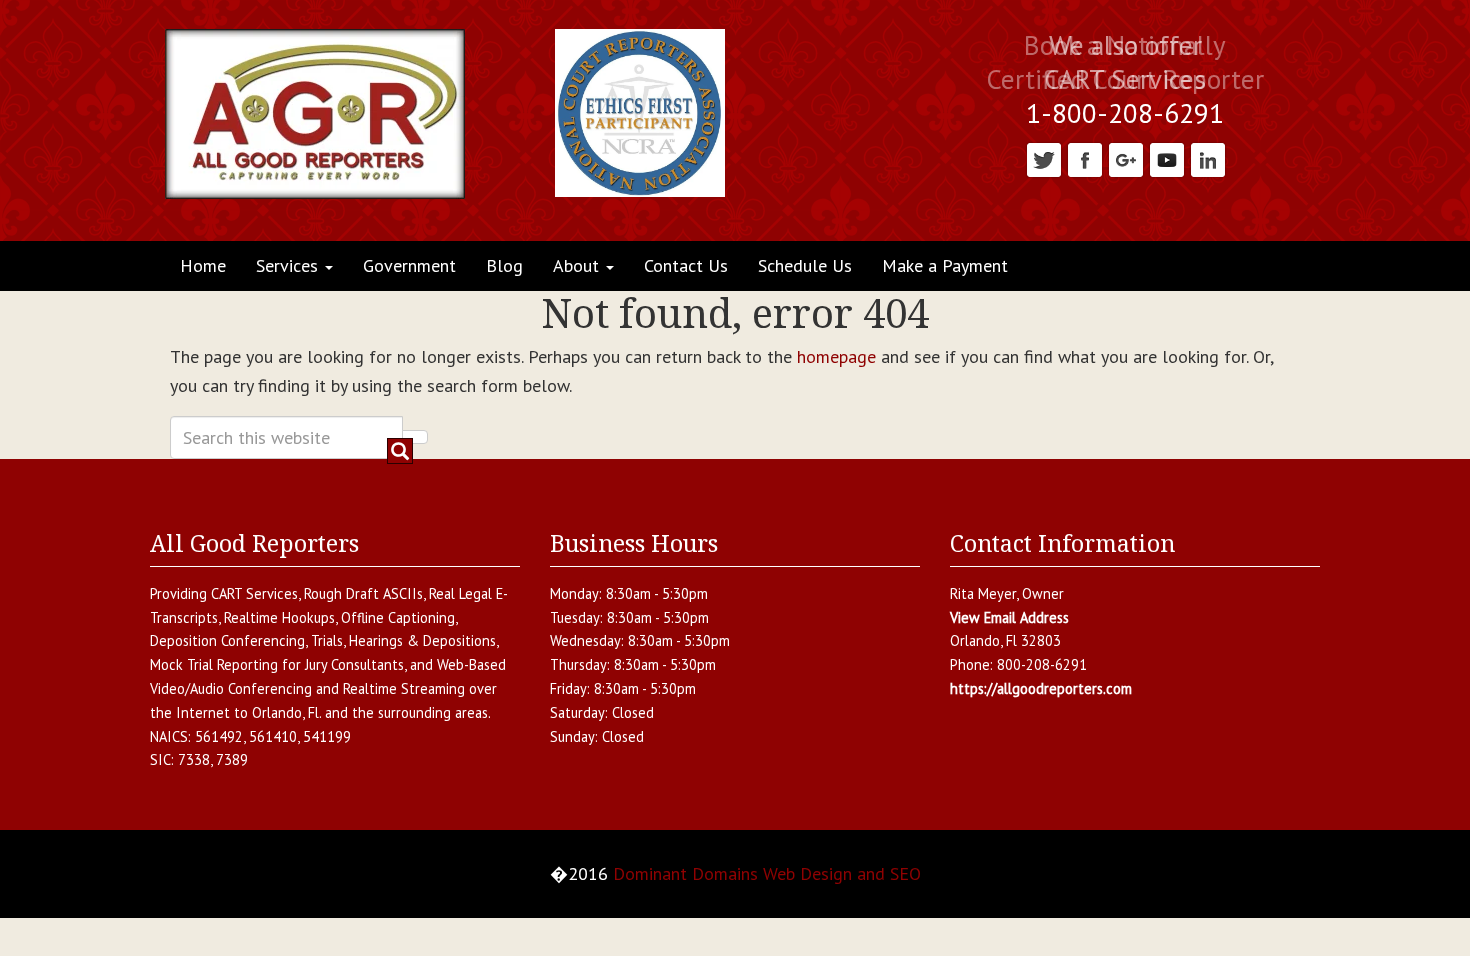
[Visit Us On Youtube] (1166, 158)
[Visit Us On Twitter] (1043, 158)
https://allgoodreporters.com (1041, 688)
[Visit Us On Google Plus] (1125, 158)
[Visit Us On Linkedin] (1207, 158)
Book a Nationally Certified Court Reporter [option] (1125, 62)
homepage (836, 356)
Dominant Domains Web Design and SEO (767, 873)
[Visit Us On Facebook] (1084, 158)
